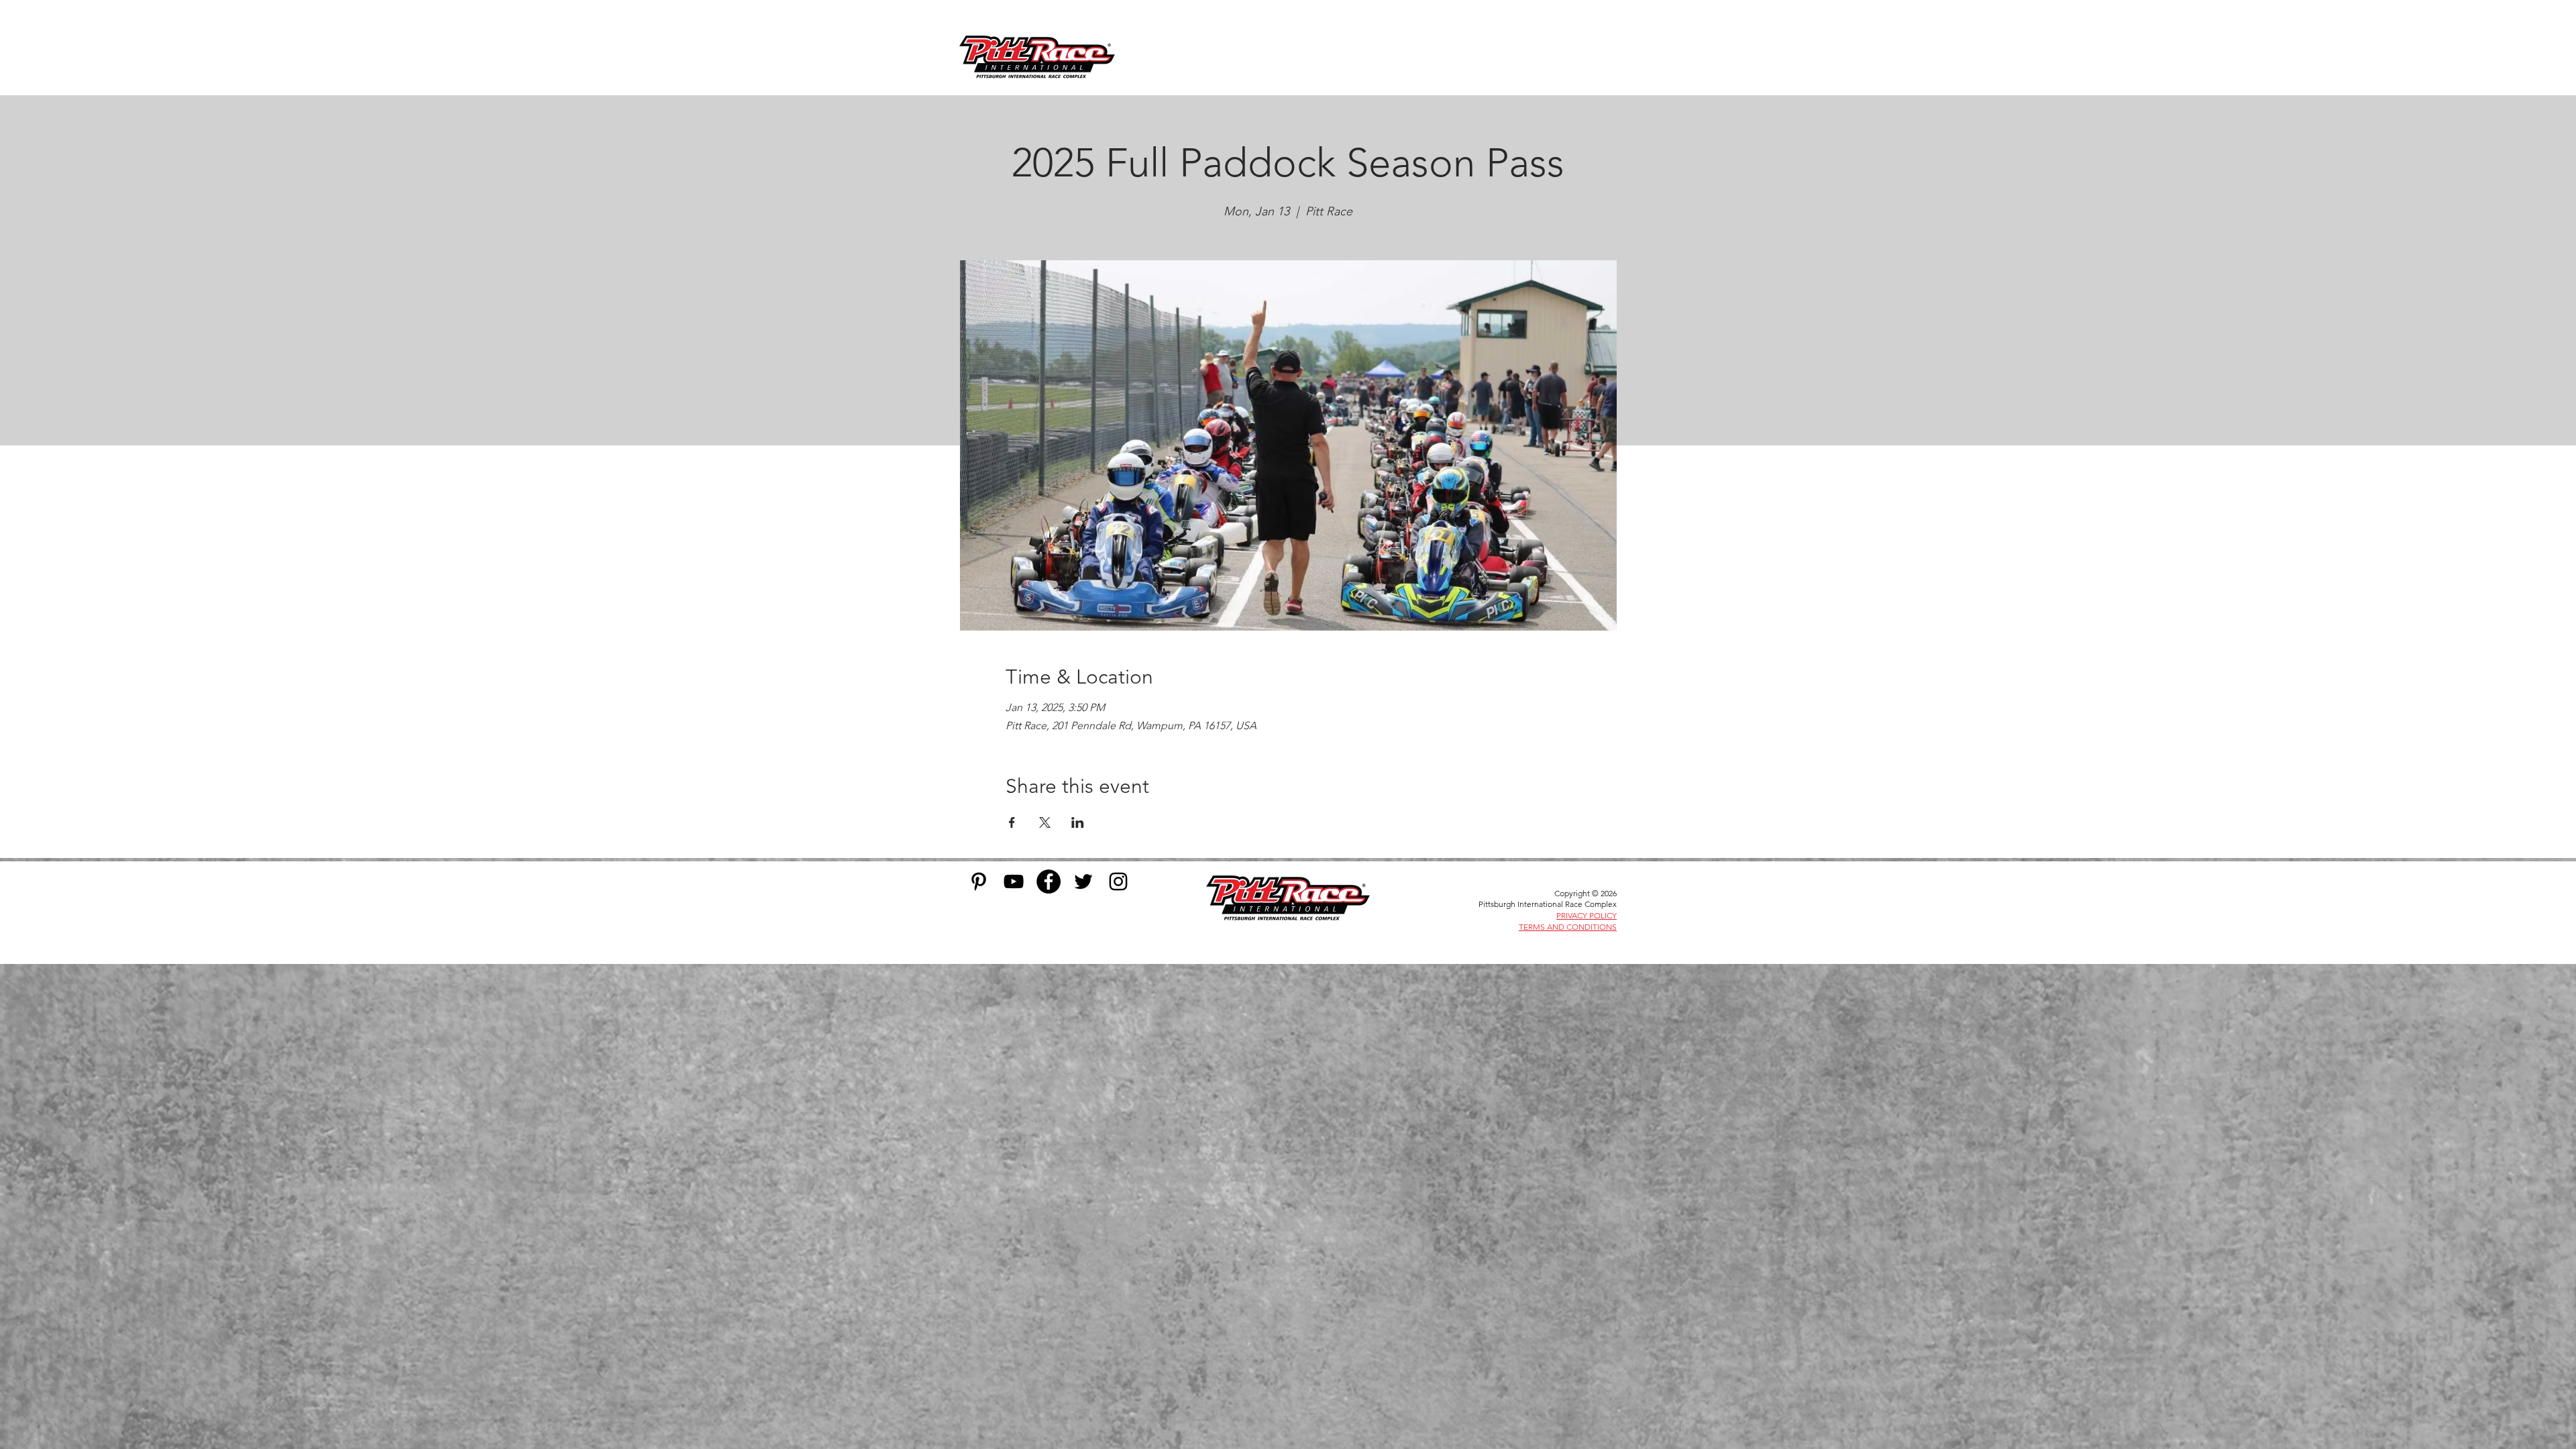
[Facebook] (1049, 881)
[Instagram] (1118, 881)
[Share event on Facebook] (1012, 822)
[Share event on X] (1045, 822)
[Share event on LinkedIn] (1078, 822)
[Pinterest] (979, 881)
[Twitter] (1083, 881)
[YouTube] (1014, 881)
